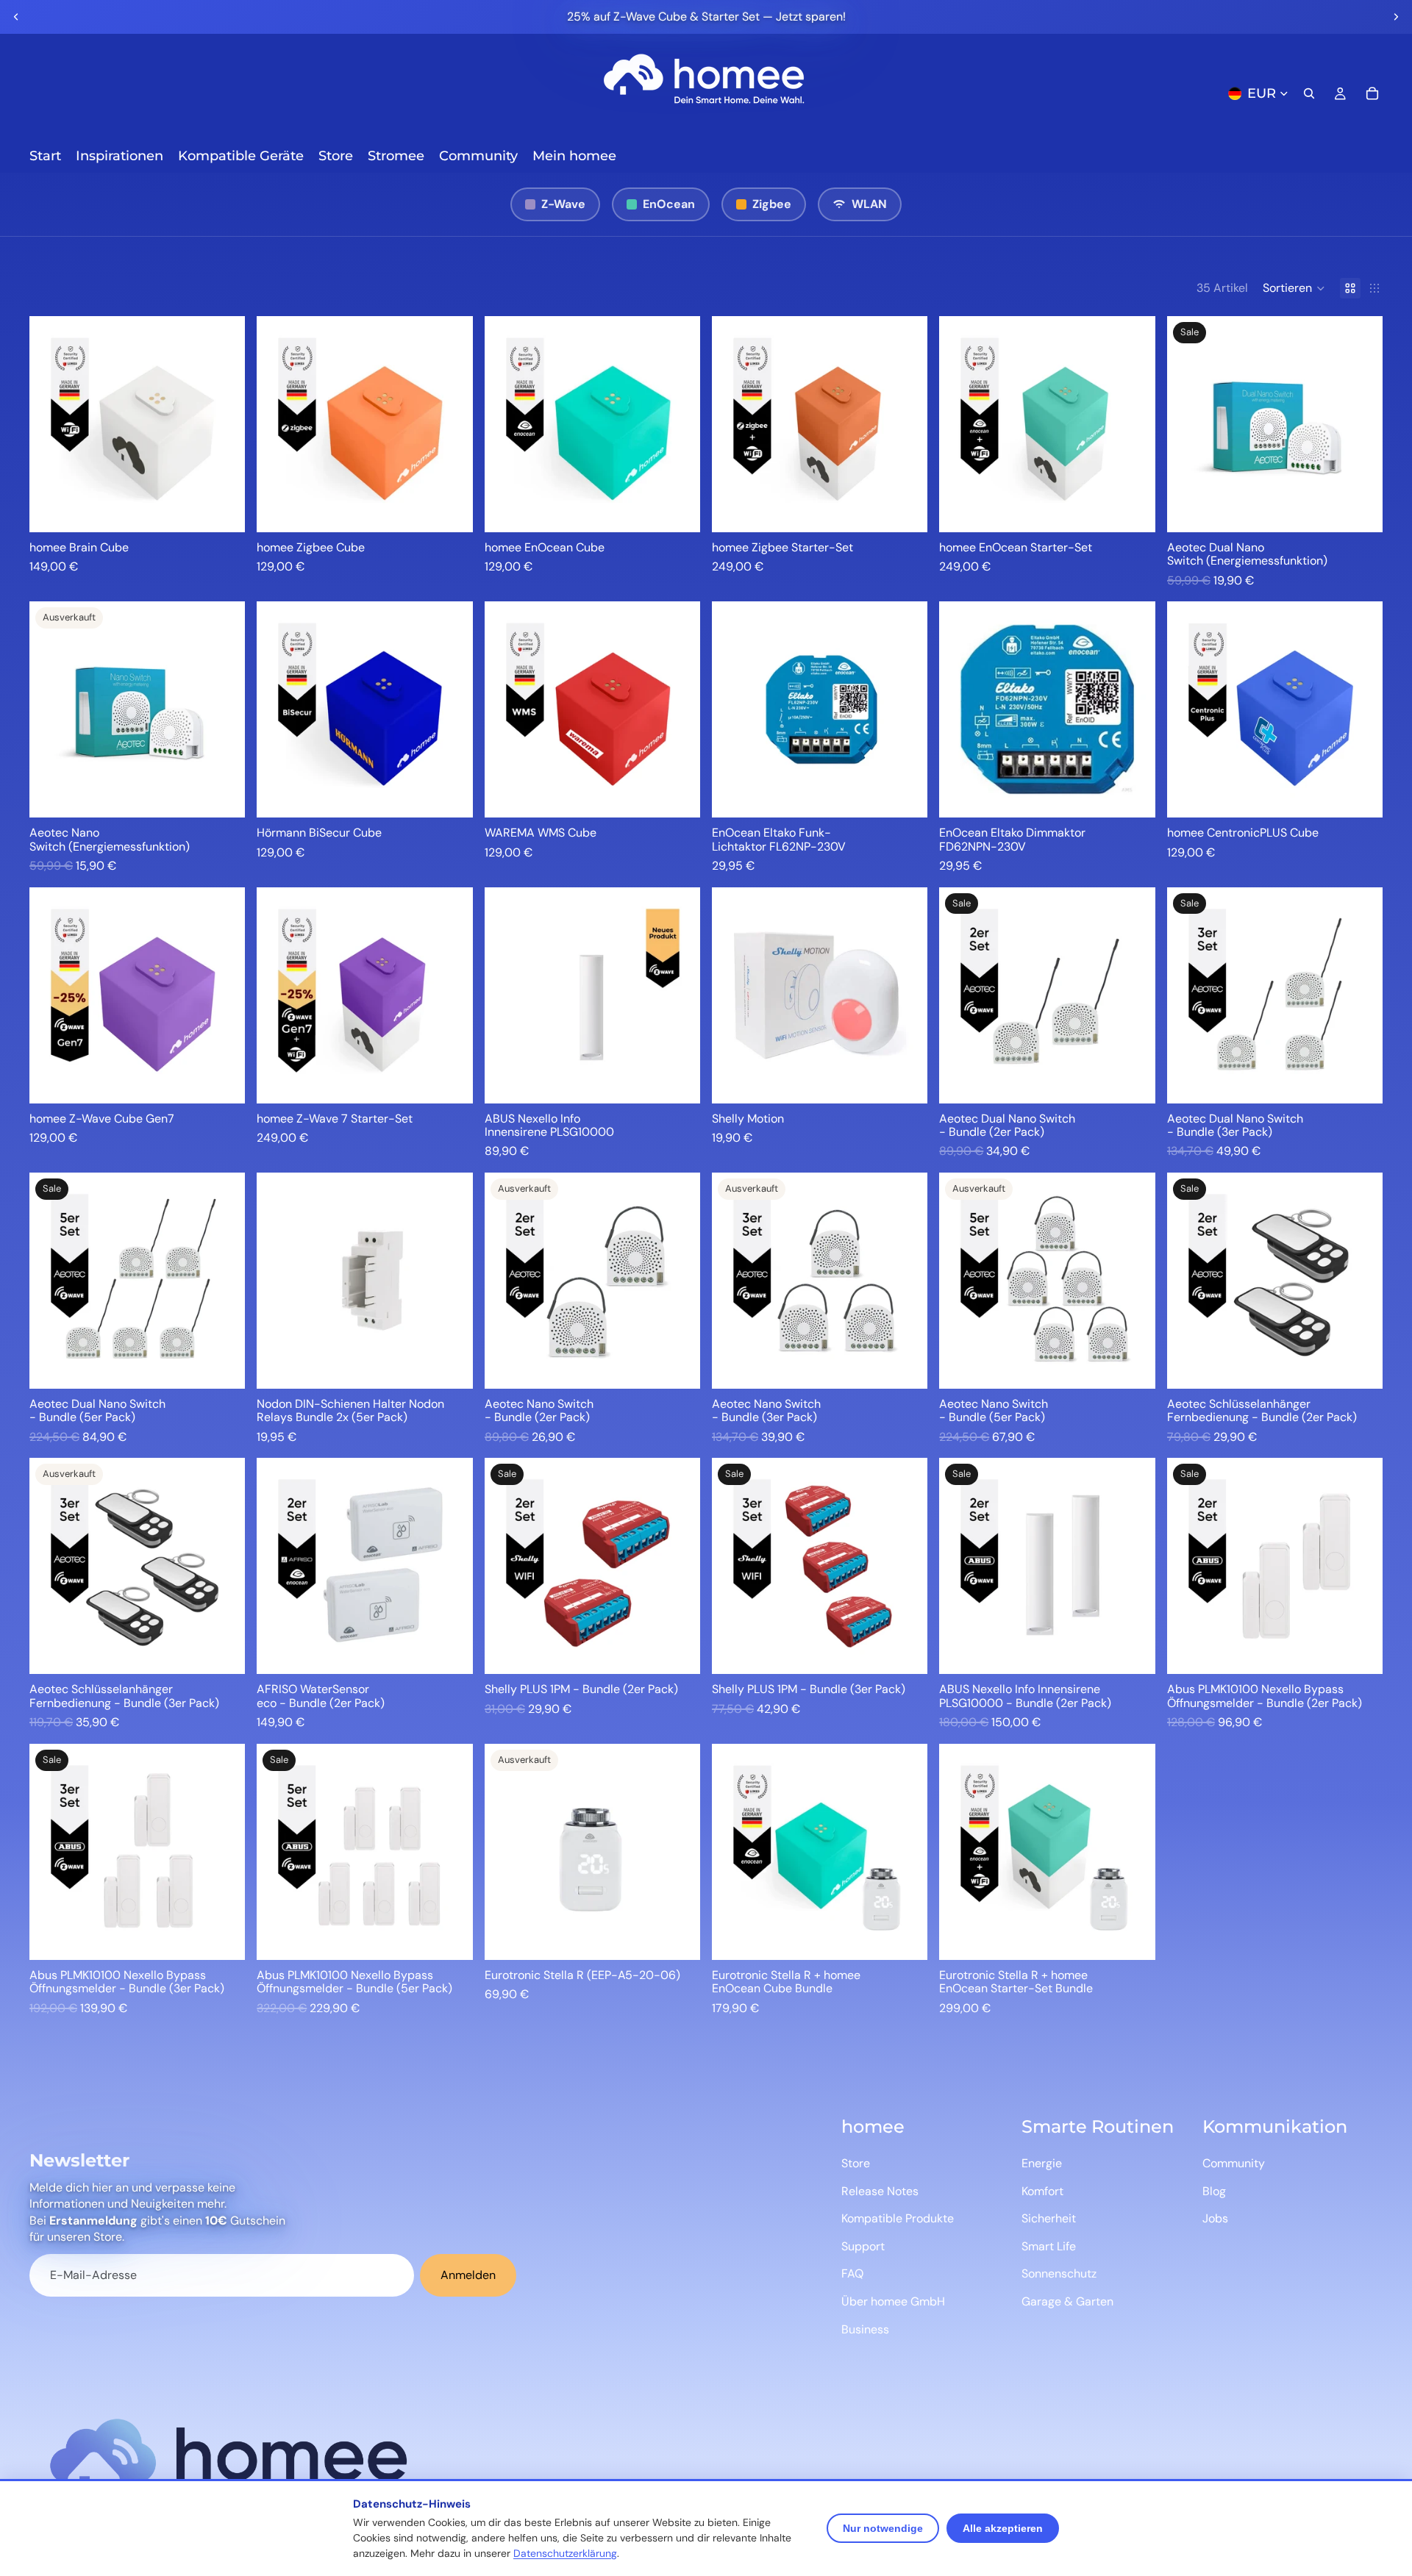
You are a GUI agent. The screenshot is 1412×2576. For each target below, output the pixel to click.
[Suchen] (1309, 93)
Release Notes (880, 2191)
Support (863, 2246)
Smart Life (1049, 2246)
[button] (1294, 288)
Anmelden (468, 2275)
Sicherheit (1049, 2218)
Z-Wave (563, 204)
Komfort (1042, 2191)
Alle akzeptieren (1003, 2528)
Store (856, 2163)
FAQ (852, 2273)
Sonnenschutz (1059, 2273)
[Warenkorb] (1372, 93)
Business (865, 2329)
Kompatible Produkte (898, 2218)
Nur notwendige (883, 2528)
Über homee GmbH (893, 2301)
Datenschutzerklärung (565, 2553)
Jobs (1215, 2218)
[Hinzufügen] (223, 509)
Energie (1042, 2163)
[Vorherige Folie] (16, 17)
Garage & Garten (1067, 2301)
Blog (1214, 2191)
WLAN (869, 204)
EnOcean (669, 204)
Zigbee (772, 204)
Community (1234, 2163)
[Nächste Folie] (1396, 17)
